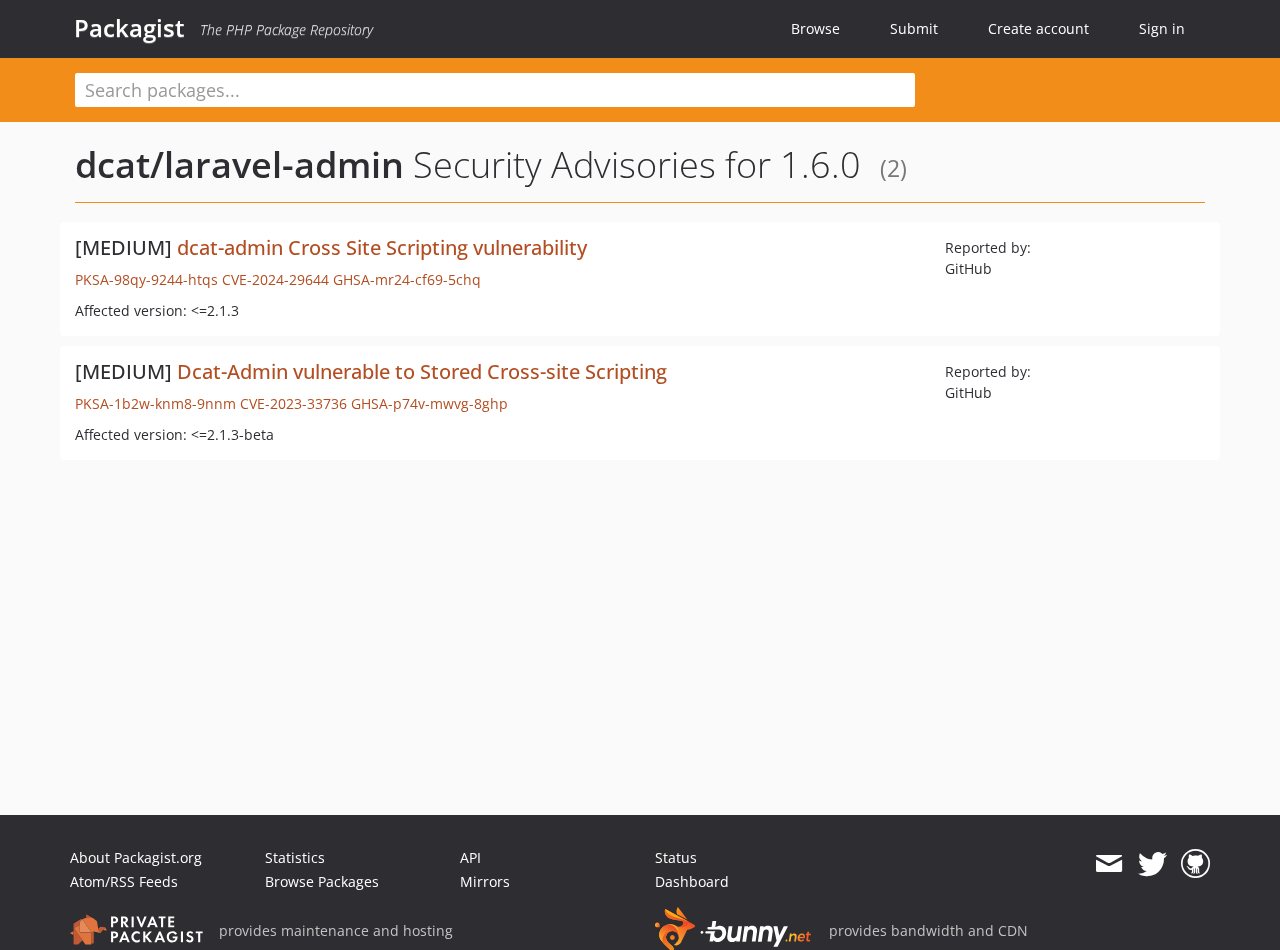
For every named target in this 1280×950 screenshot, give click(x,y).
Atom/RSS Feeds (124, 881)
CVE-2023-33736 (293, 403)
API (470, 857)
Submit (914, 28)
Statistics (295, 857)
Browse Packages (322, 881)
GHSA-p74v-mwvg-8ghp (429, 403)
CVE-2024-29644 (275, 279)
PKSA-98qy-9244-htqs (146, 279)
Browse (815, 28)
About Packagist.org (136, 857)
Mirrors (485, 881)
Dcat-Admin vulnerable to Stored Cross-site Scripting (422, 371)
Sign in (1162, 28)
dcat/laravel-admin (239, 164)
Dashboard (692, 881)
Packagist (129, 28)
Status (676, 857)
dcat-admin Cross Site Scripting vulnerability (382, 247)
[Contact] (1108, 864)
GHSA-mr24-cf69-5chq (407, 279)
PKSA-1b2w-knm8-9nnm (155, 403)
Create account (1038, 28)
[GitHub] (1195, 864)
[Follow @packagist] (1152, 864)
